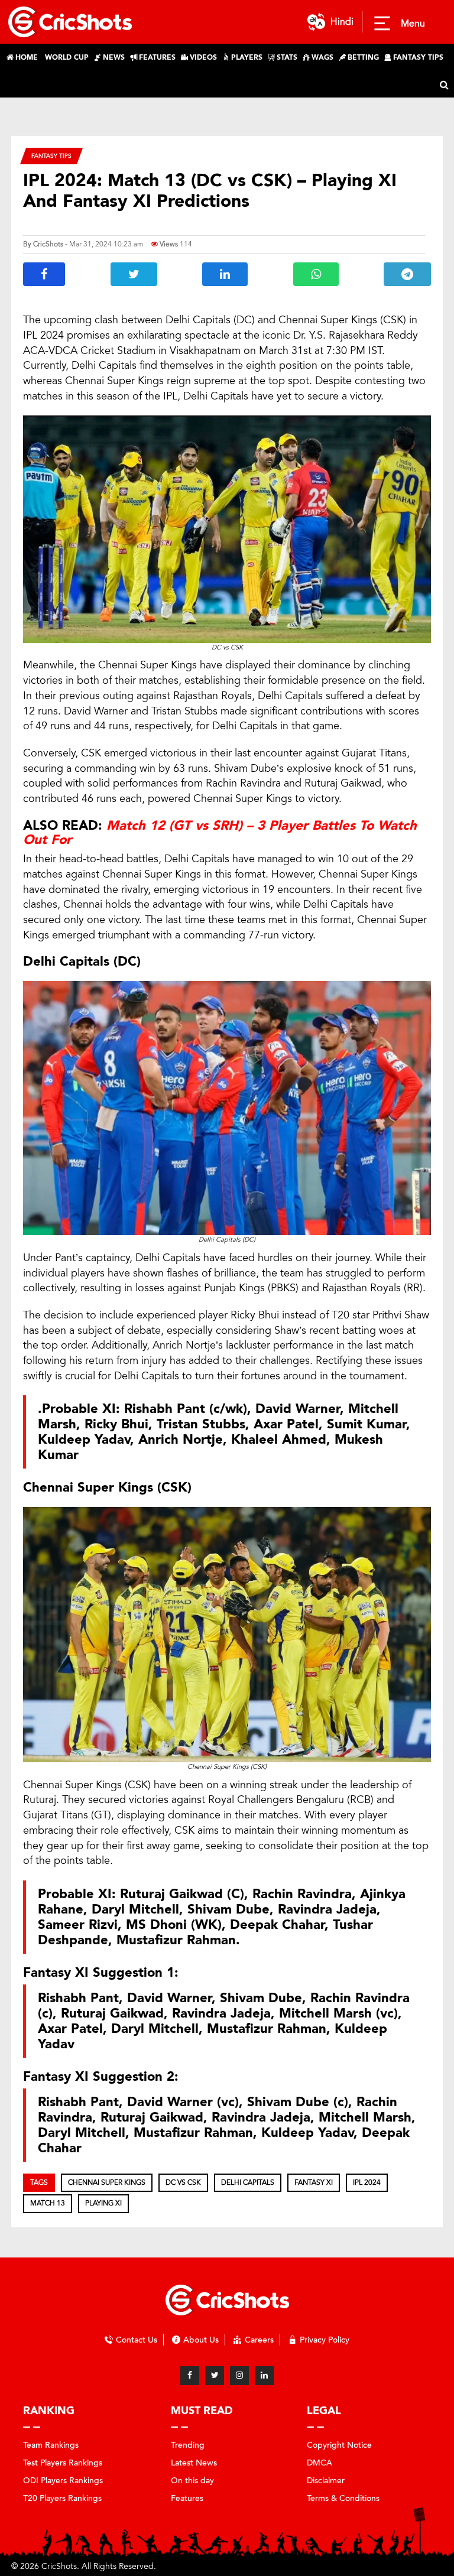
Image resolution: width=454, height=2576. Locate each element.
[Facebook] (190, 2376)
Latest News (194, 2463)
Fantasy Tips (51, 156)
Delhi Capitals (248, 2182)
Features (187, 2498)
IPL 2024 (367, 2182)
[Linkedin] (264, 2376)
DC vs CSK (183, 2182)
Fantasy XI (314, 2182)
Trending (188, 2445)
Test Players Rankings (63, 2463)
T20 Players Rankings (62, 2498)
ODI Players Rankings (63, 2481)
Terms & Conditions (343, 2498)
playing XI (103, 2203)
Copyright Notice (339, 2445)
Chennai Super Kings (107, 2182)
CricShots (48, 244)
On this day (192, 2481)
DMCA (320, 2463)
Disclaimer (326, 2481)
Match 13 (48, 2203)
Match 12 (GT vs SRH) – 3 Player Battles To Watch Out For (220, 833)
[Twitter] (215, 2376)
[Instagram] (239, 2376)
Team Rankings (51, 2445)
